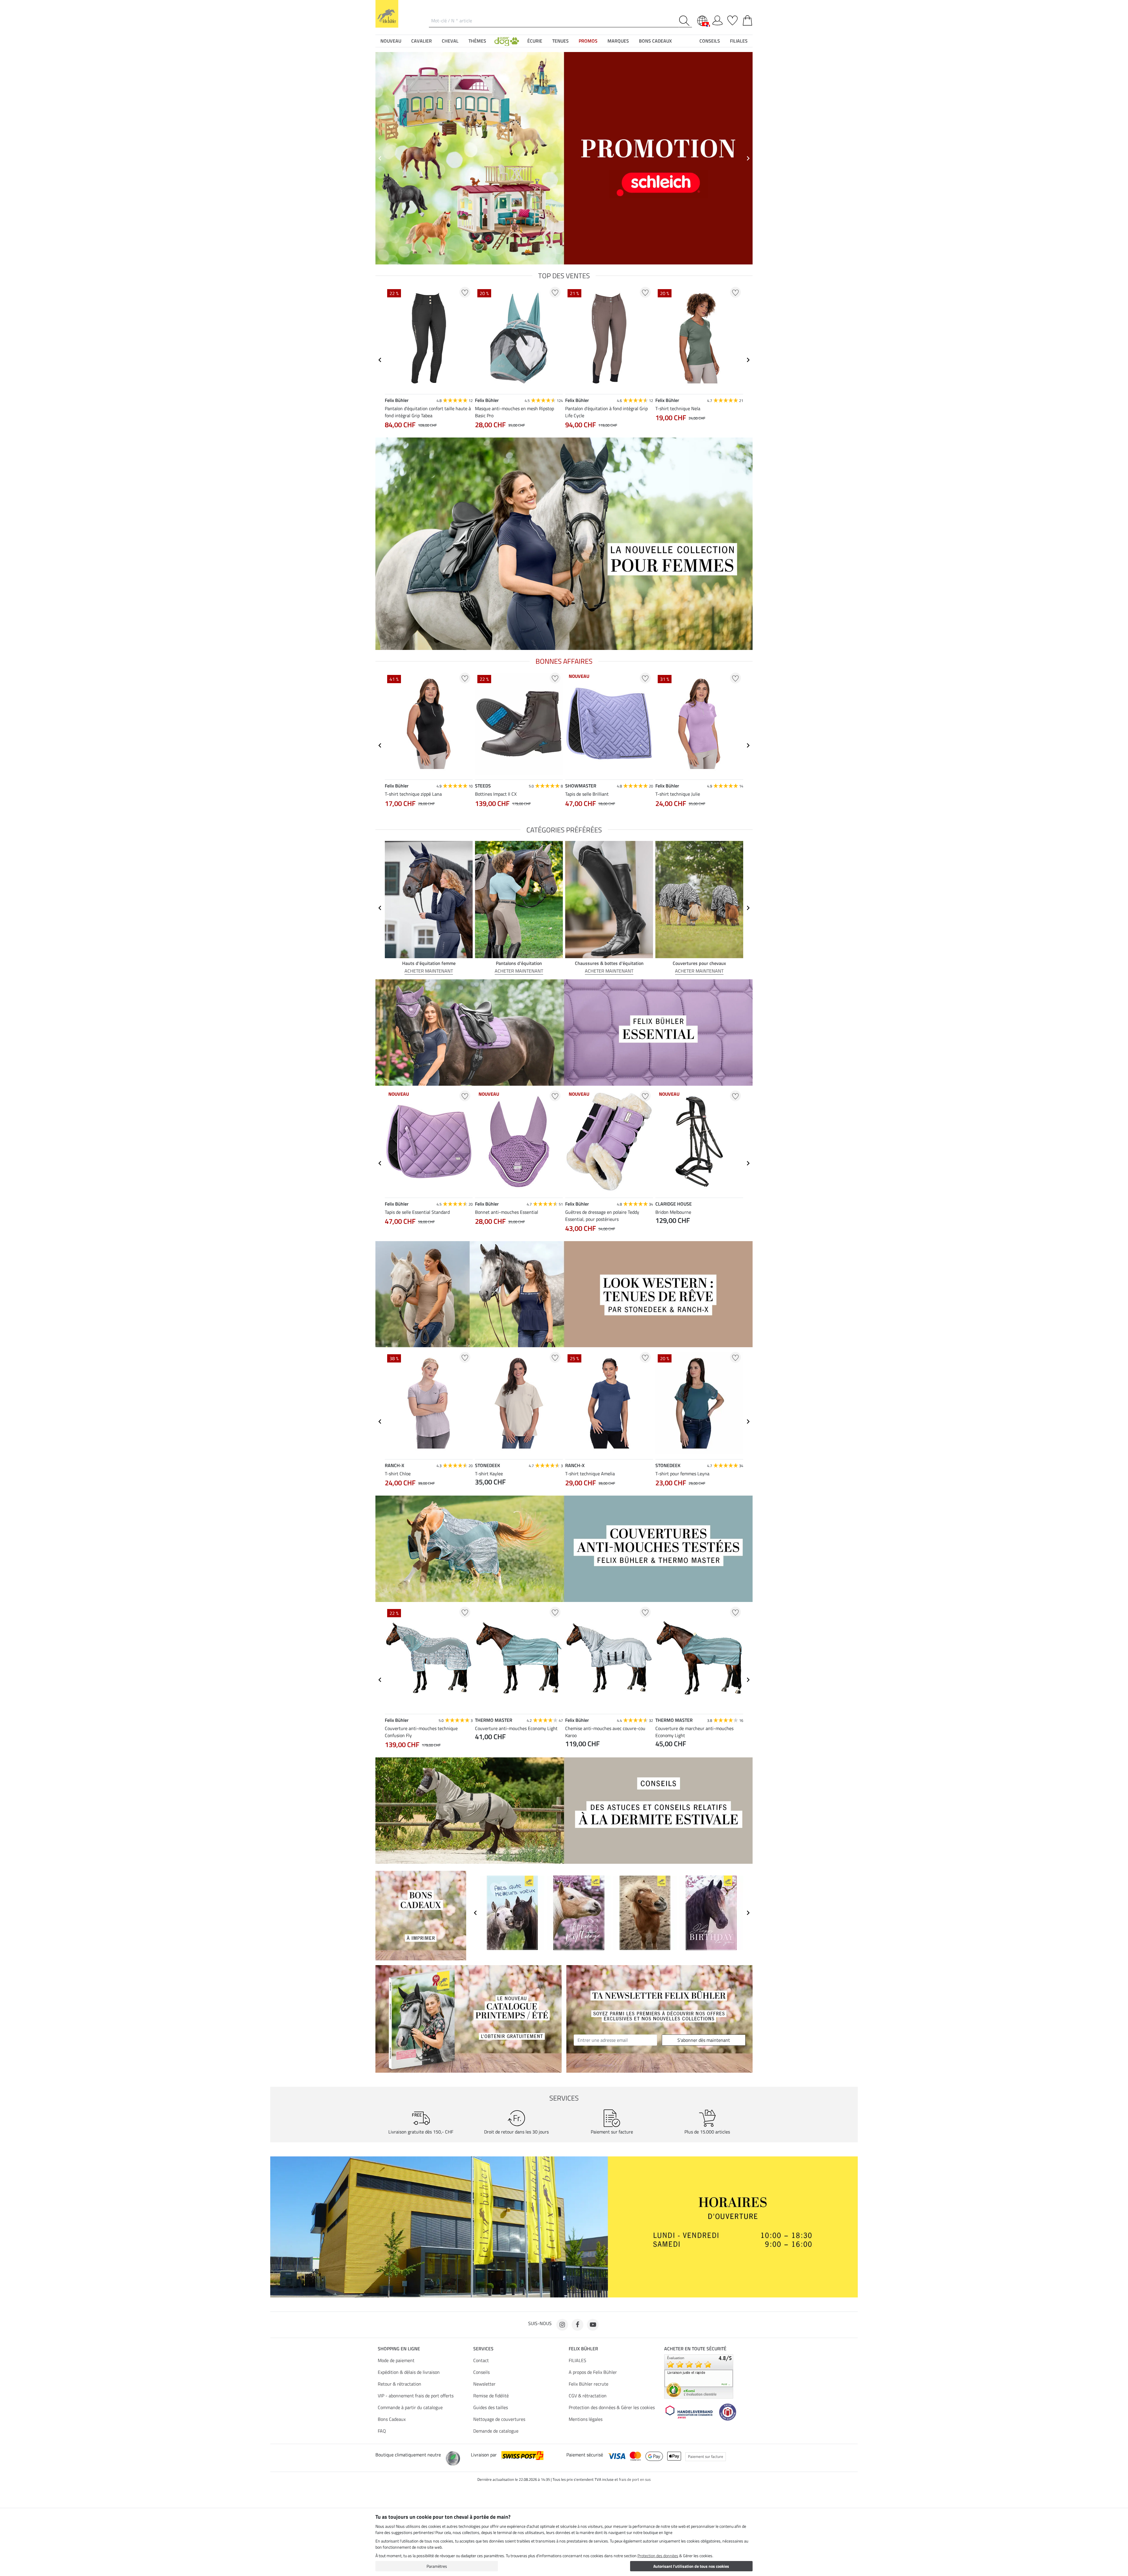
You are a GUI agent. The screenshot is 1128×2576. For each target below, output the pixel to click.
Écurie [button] (535, 41)
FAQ (382, 2431)
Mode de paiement (396, 2360)
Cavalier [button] (422, 41)
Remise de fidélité (491, 2396)
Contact (481, 2360)
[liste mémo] (732, 19)
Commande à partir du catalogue (410, 2407)
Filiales (739, 41)
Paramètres (437, 2566)
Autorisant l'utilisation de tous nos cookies (691, 2566)
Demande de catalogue (496, 2431)
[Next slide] (748, 158)
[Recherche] (685, 21)
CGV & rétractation (588, 2396)
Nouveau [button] (391, 41)
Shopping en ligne (399, 2349)
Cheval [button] (450, 41)
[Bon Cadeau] (421, 1915)
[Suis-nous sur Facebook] (578, 2325)
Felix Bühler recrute (589, 2384)
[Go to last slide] (380, 158)
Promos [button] (588, 41)
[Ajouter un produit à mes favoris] (465, 292)
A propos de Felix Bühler (593, 2372)
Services (483, 2349)
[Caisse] (747, 19)
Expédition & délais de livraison (409, 2372)
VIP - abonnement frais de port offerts (416, 2396)
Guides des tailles (491, 2407)
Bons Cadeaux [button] (655, 41)
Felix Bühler (583, 2349)
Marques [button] (618, 41)
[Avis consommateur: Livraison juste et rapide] (699, 2376)
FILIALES (578, 2360)
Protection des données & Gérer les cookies (612, 2407)
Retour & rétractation (399, 2384)
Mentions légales (586, 2419)
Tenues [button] (560, 41)
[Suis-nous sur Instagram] (562, 2325)
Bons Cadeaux (392, 2419)
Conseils (481, 2372)
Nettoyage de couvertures (499, 2419)
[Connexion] (717, 19)
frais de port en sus (635, 2479)
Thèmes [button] (477, 41)
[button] (507, 41)
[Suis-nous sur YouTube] (593, 2325)
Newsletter (484, 2384)
